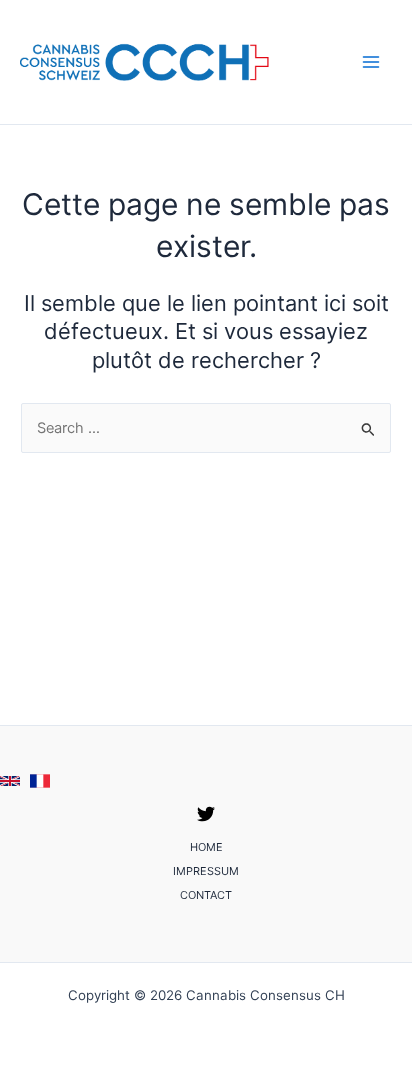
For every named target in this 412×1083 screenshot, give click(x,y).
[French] (40, 781)
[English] (10, 781)
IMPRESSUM (206, 871)
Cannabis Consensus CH (323, 61)
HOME (206, 847)
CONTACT (206, 895)
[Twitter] (206, 814)
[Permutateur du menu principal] (371, 62)
